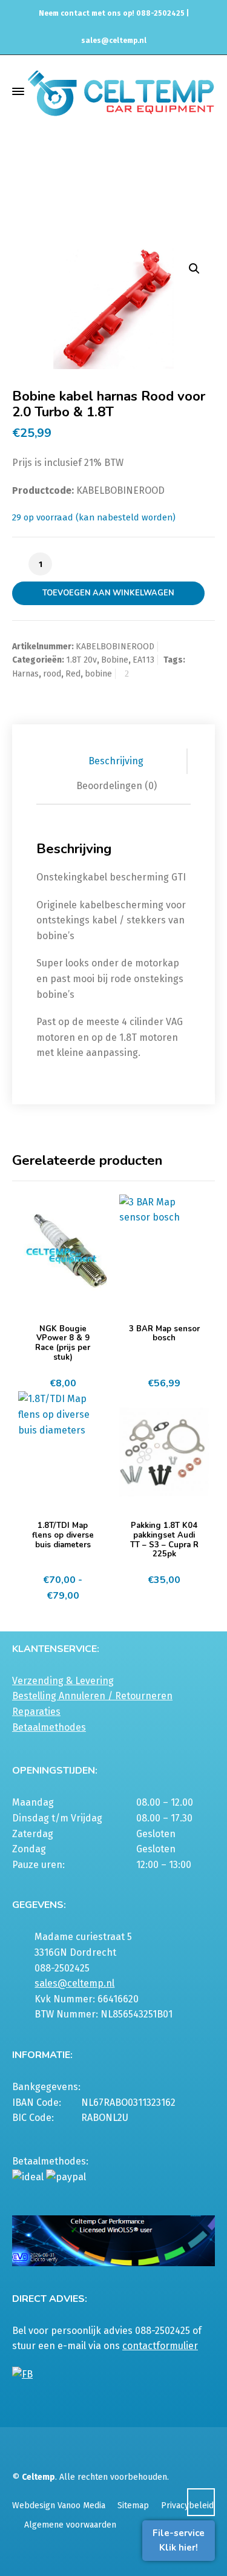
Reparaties (36, 1712)
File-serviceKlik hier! (179, 2540)
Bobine (115, 660)
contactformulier (160, 2346)
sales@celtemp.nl (114, 41)
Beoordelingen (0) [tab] (117, 786)
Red (73, 674)
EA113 (162, 192)
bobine (98, 674)
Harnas (25, 674)
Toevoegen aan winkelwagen (108, 593)
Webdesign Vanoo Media (59, 2506)
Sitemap (133, 2506)
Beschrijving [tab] (116, 761)
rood (52, 674)
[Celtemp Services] (121, 92)
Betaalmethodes (49, 1727)
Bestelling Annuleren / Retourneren (92, 1696)
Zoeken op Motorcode (101, 192)
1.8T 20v (81, 660)
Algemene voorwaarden (70, 2525)
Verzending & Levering (63, 1681)
